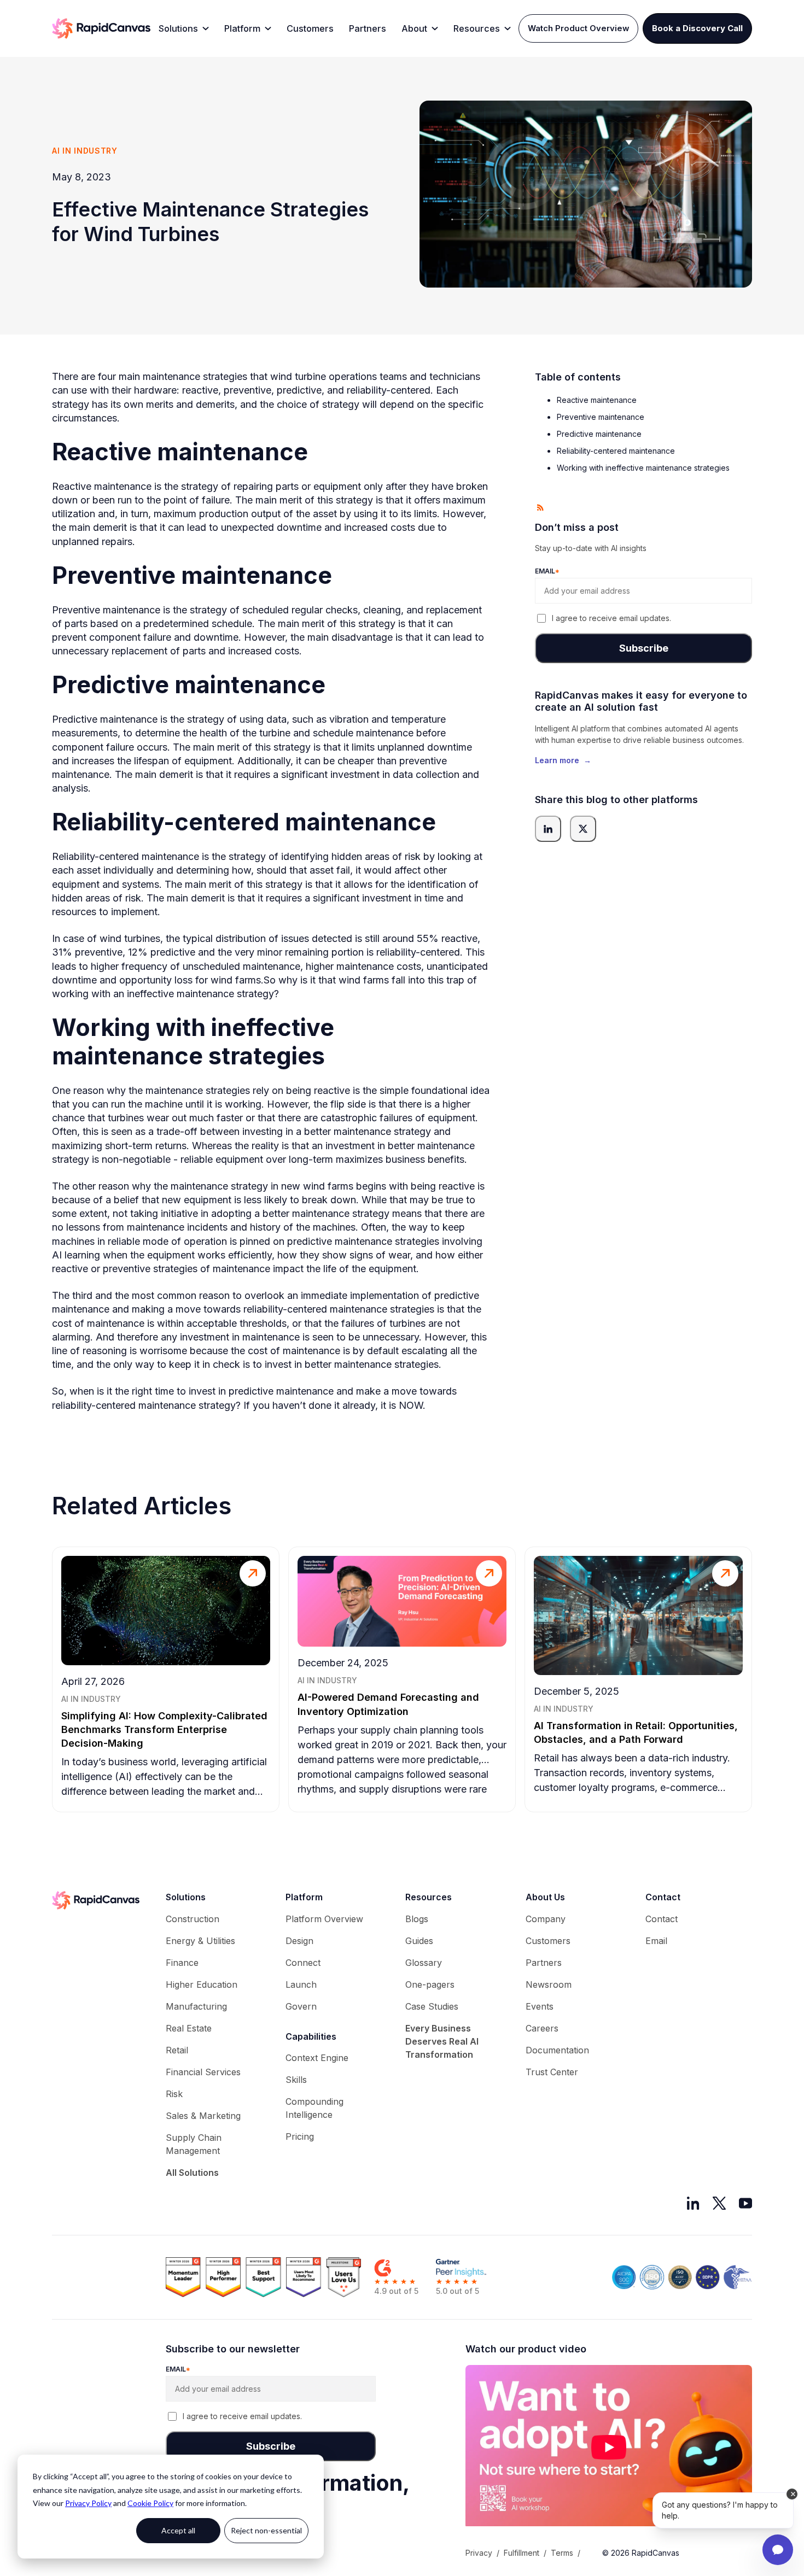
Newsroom (549, 1984)
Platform (242, 28)
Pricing (300, 2136)
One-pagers (430, 1984)
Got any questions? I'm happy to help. (720, 2510)
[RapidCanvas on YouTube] (745, 2203)
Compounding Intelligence (314, 2108)
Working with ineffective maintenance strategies (643, 468)
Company (546, 1919)
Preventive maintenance (601, 417)
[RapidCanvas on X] (719, 2203)
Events (540, 2006)
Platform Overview (324, 1919)
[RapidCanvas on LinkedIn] (693, 2203)
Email (656, 1941)
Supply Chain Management (194, 2144)
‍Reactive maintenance (597, 400)
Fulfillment (522, 2553)
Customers (310, 28)
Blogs (417, 1919)
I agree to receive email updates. (611, 619)
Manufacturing (196, 2006)
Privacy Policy (88, 2503)
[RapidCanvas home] (101, 28)
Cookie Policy (150, 2503)
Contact (662, 1919)
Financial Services (203, 2072)
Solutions (178, 28)
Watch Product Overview (578, 28)
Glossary (424, 1963)
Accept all (178, 2530)
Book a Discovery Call (697, 28)
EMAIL (547, 572)
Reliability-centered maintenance (616, 451)
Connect (303, 1963)
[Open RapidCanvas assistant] (778, 2550)
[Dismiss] (792, 2494)
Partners (368, 28)
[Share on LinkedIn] (548, 829)
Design (299, 1941)
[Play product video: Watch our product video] (609, 2447)
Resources (477, 28)
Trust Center (552, 2072)
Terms (562, 2553)
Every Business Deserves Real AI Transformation (442, 2041)
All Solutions (192, 2173)
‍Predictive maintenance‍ (599, 434)
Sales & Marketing (203, 2116)
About (414, 28)
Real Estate (189, 2028)
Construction (193, 1919)
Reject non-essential (266, 2530)
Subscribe (644, 648)
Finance (182, 1963)
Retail (177, 2050)
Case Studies (432, 2006)
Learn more (563, 760)
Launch (301, 1984)
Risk (174, 2094)
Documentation (557, 2050)
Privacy (479, 2553)
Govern (301, 2006)
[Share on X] (583, 829)
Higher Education (202, 1984)
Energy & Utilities (200, 1941)
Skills (296, 2080)
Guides (419, 1941)
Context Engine (317, 2058)
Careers (542, 2028)
